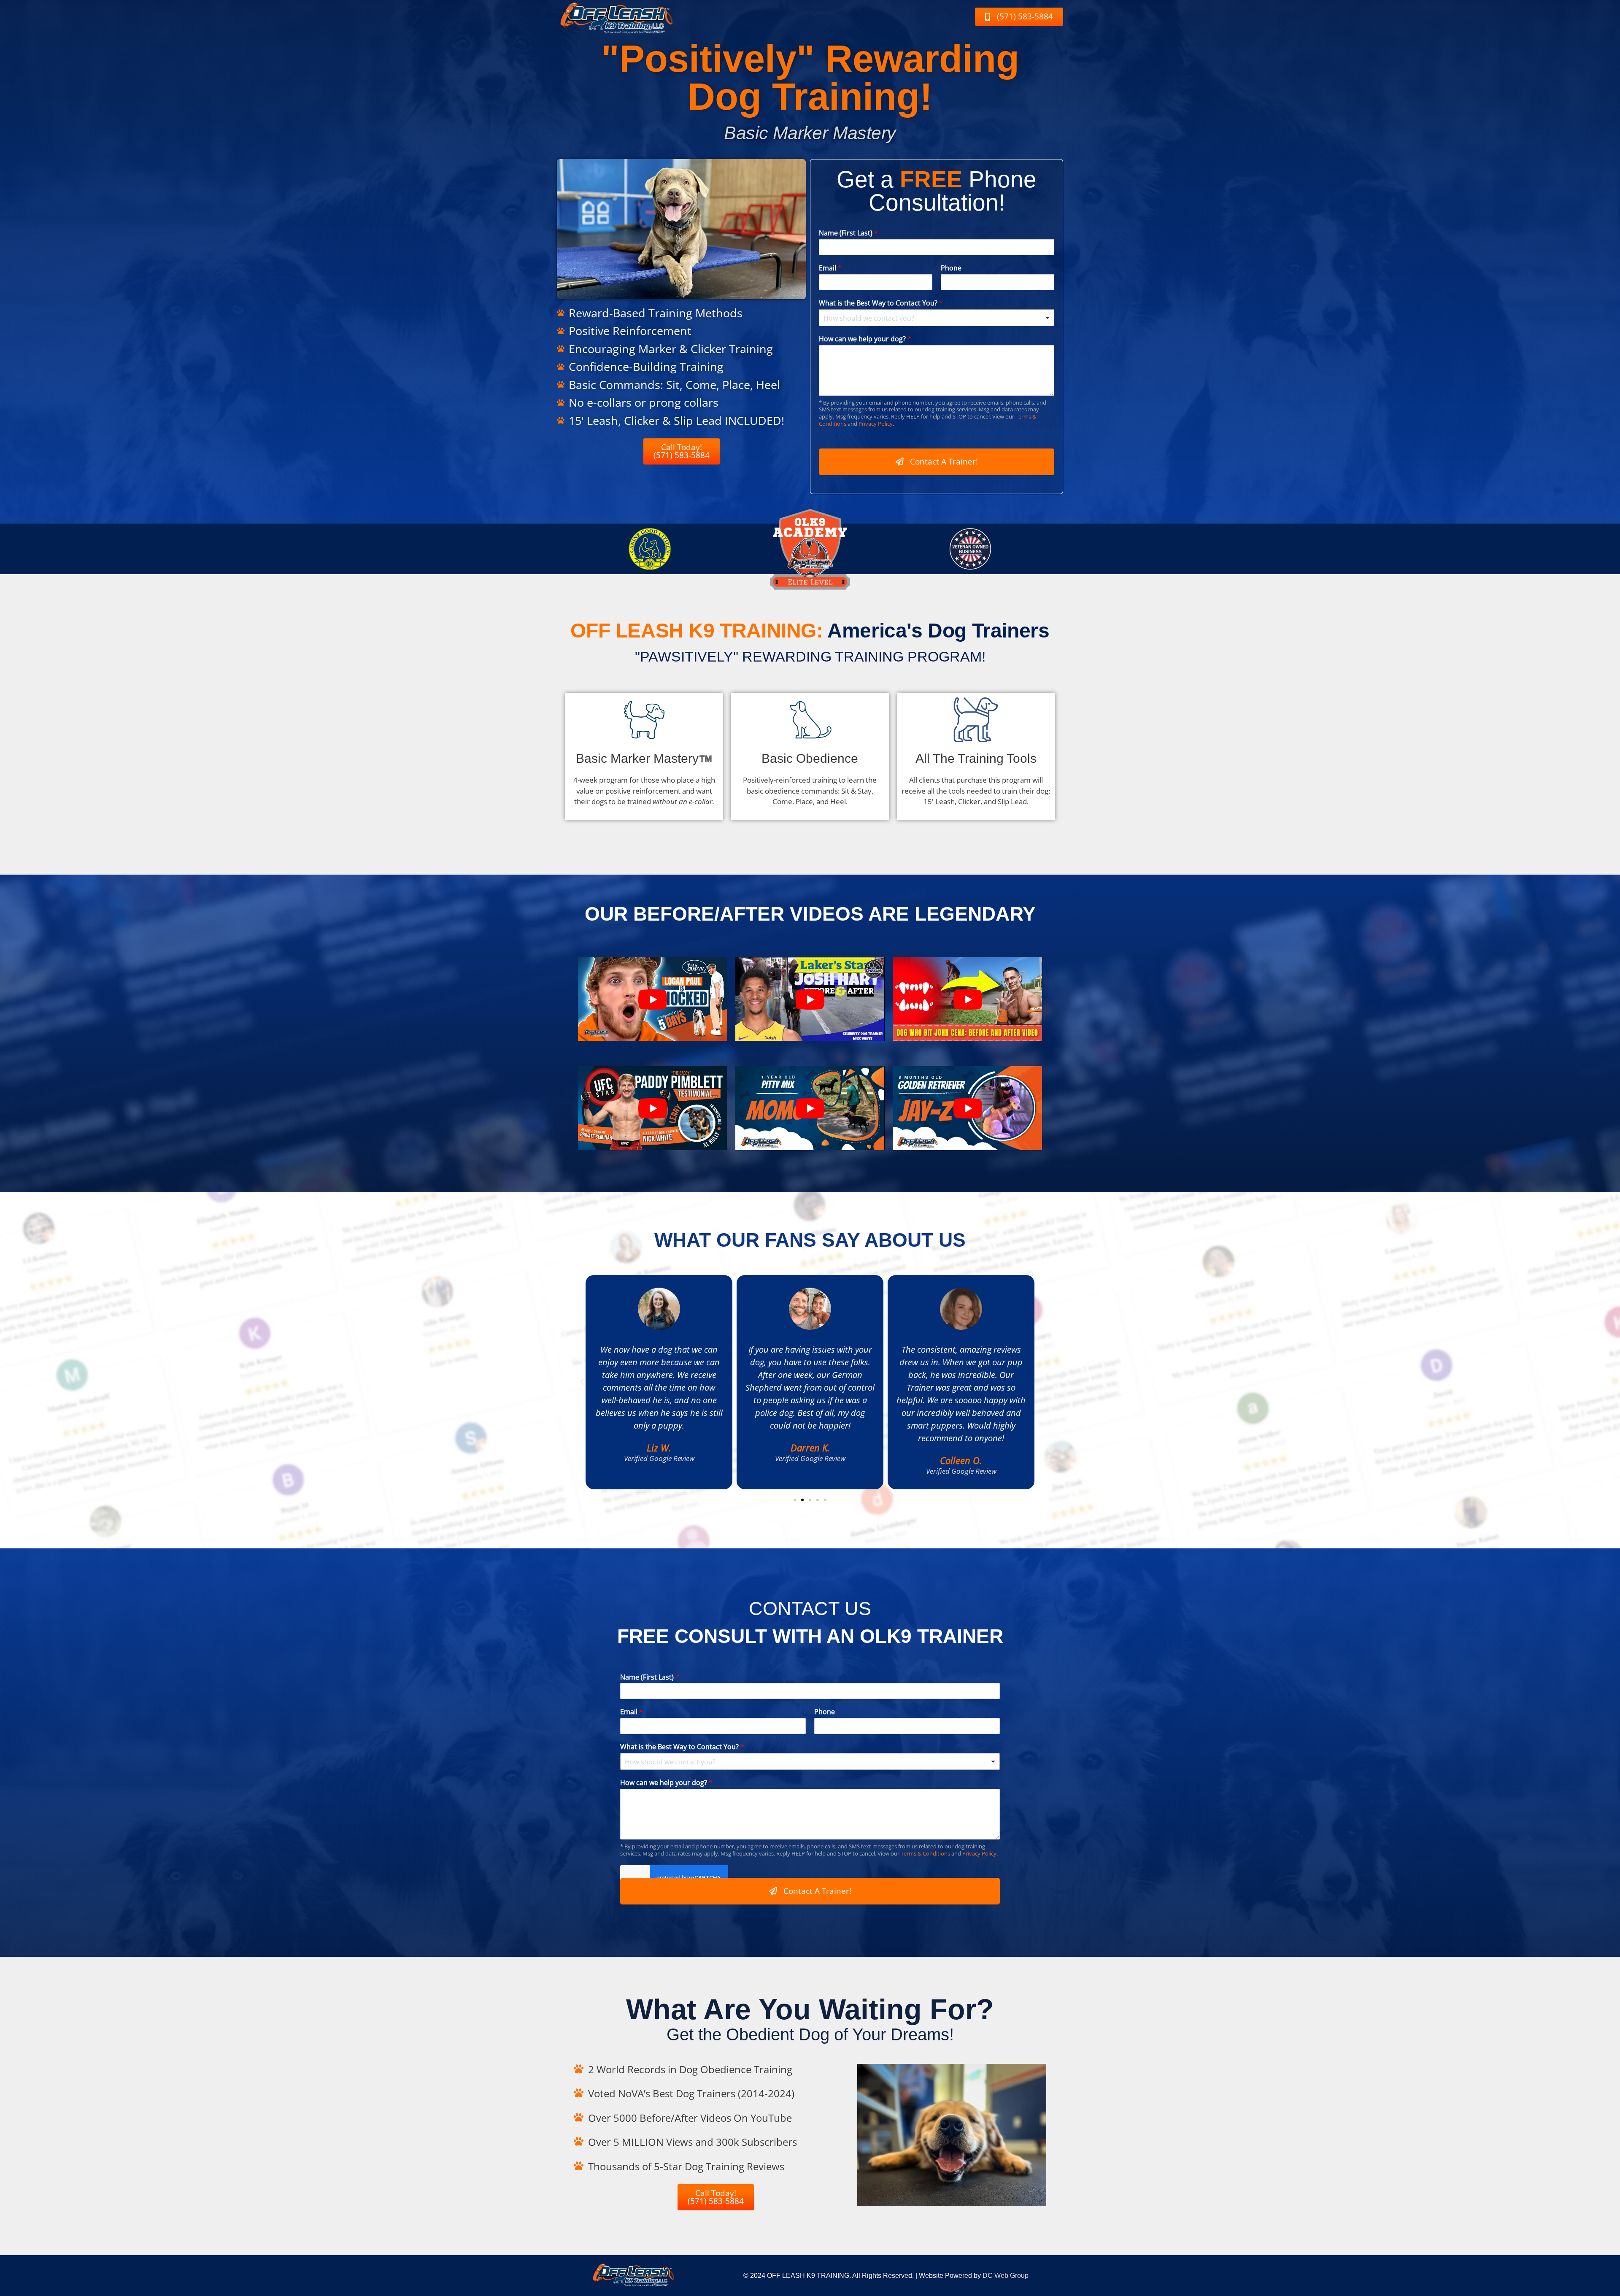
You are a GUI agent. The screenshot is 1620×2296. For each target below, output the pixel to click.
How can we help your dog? (865, 339)
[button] (582, 1382)
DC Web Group (1006, 2276)
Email (830, 268)
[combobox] (937, 318)
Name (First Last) (848, 233)
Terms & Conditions (925, 1853)
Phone (951, 268)
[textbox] (933, 318)
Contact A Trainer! (944, 462)
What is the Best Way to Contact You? (881, 303)
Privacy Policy (876, 424)
